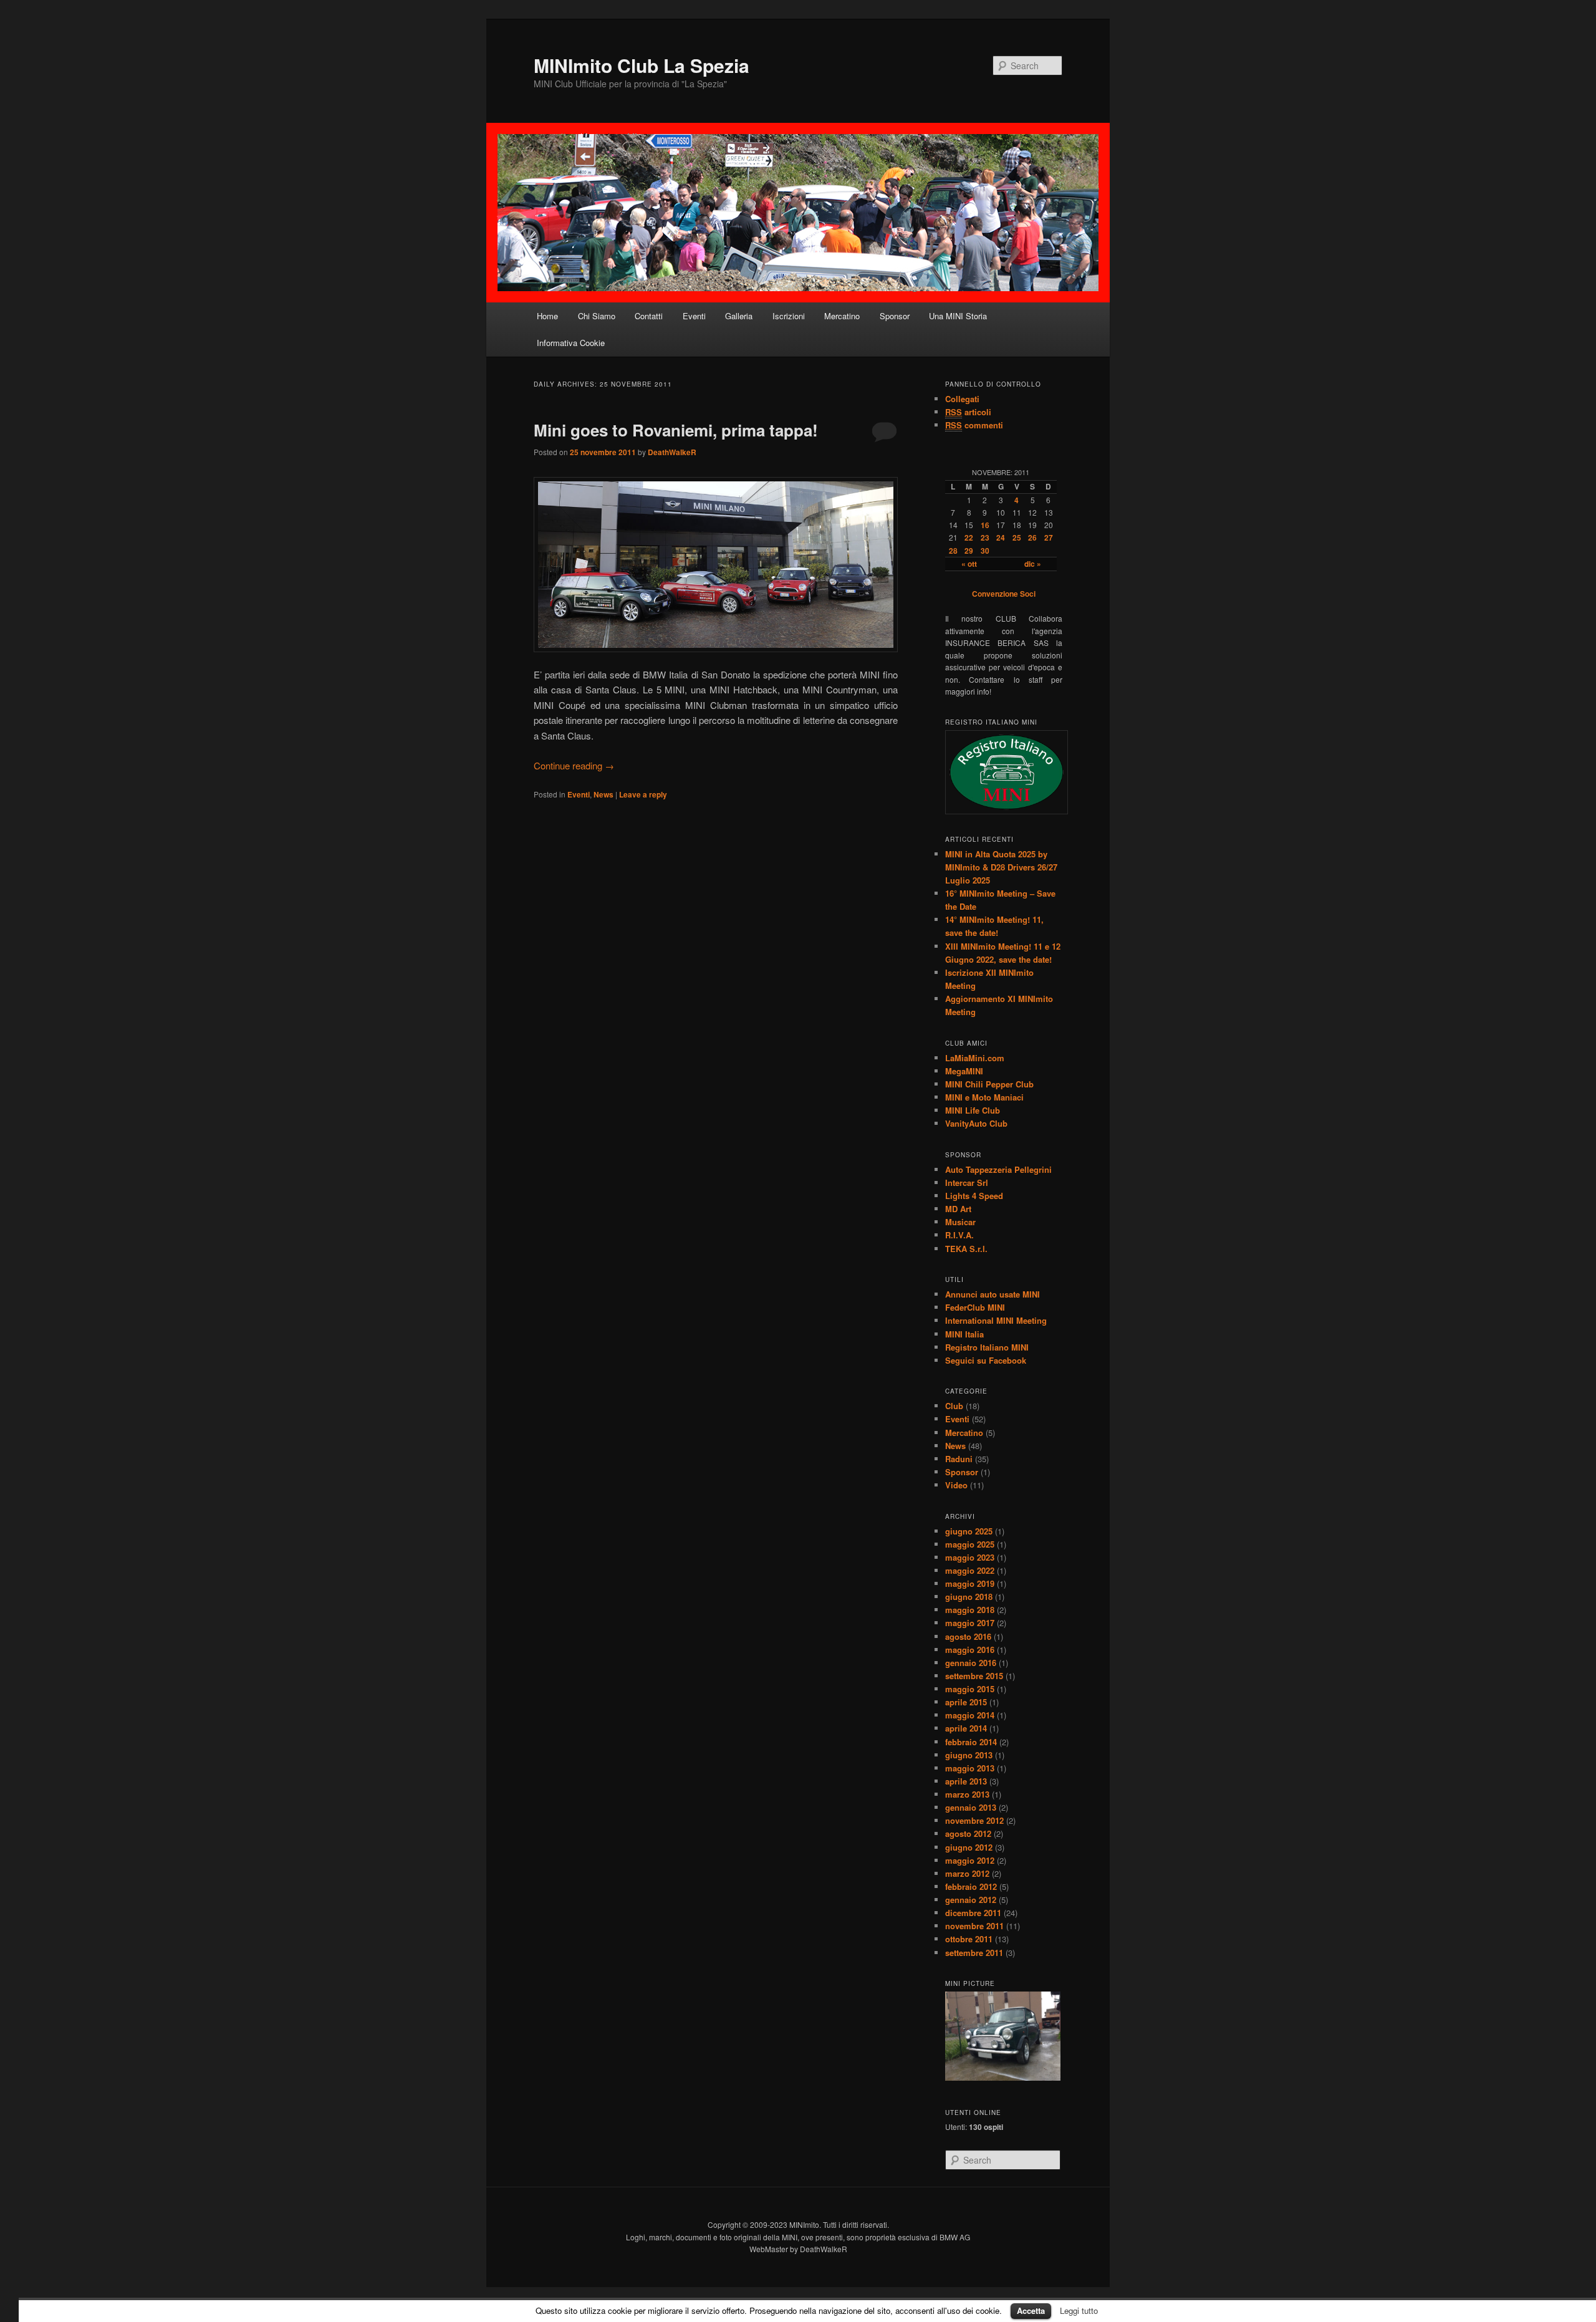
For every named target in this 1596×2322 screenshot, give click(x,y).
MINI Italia (964, 1334)
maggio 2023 (970, 1557)
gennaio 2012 (971, 1900)
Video (956, 1485)
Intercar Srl (967, 1183)
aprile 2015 (966, 1702)
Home (547, 316)
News (603, 794)
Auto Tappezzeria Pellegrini (998, 1169)
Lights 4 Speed (974, 1196)
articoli (968, 412)
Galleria (739, 316)
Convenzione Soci (1004, 594)
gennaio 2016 (971, 1663)
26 (1032, 537)
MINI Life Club (973, 1110)
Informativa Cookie (571, 343)
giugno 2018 (969, 1597)
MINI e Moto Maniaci (984, 1097)
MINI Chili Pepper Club (989, 1084)
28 (953, 551)
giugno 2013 (969, 1755)
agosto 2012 (968, 1833)
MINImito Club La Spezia (642, 65)
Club (954, 1406)
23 (985, 537)
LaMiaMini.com (975, 1058)
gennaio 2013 (971, 1807)
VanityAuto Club (976, 1123)
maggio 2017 (970, 1623)
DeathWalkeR (672, 452)
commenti (974, 425)
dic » (1033, 564)
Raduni (959, 1459)
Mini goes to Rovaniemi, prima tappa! (676, 430)
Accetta (1031, 2310)
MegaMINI (964, 1071)
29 (969, 551)
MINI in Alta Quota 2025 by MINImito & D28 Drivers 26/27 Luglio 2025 (1001, 867)
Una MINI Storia (958, 316)
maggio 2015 (970, 1689)
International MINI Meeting (996, 1320)
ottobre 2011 (969, 1939)
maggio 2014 (970, 1715)
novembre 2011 (974, 1926)
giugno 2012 (969, 1847)
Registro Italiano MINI (987, 1347)
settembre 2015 (974, 1676)
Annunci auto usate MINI (993, 1294)
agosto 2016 (968, 1636)
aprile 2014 (966, 1728)
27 (1049, 537)
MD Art (958, 1209)
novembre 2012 (974, 1820)
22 (969, 537)
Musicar (960, 1222)
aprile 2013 (966, 1781)
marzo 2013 (967, 1794)
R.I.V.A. (959, 1235)
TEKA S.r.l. (966, 1249)
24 (1001, 537)
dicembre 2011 (973, 1913)
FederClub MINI (975, 1307)
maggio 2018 (970, 1610)
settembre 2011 (974, 1953)
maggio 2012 (970, 1860)
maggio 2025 (970, 1544)
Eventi (694, 316)
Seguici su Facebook (986, 1360)
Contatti (649, 316)
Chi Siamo (597, 316)
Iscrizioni (789, 316)
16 (985, 525)
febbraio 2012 (971, 1886)
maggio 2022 (970, 1570)
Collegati (962, 399)
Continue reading (574, 765)
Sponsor (895, 316)
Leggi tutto (1079, 2310)
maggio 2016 (970, 1650)
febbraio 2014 (971, 1742)
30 (985, 551)
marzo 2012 (967, 1873)
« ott (969, 564)
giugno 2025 (969, 1531)
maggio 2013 (970, 1768)
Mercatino (842, 316)
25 (1017, 537)
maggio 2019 (970, 1583)
